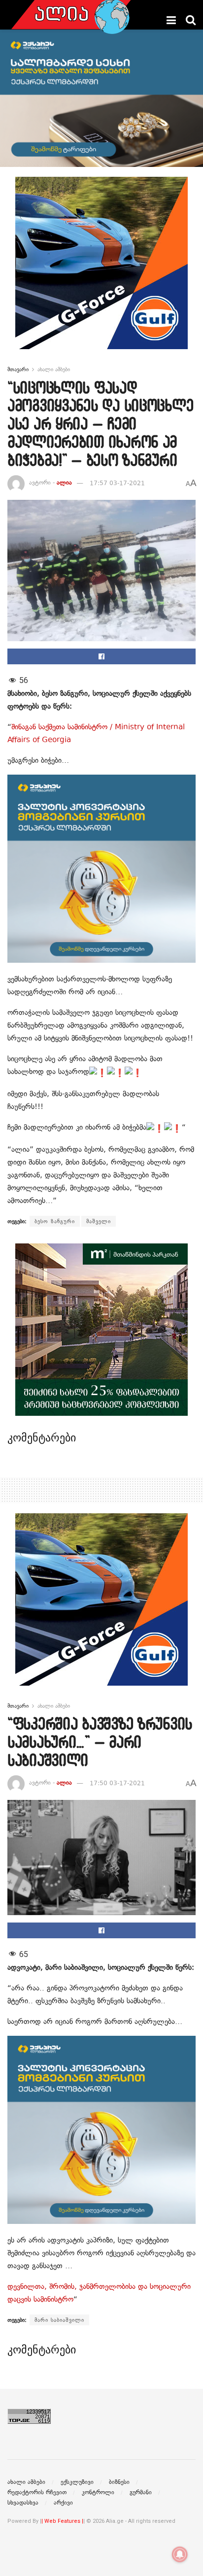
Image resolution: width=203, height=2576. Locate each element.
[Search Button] (191, 20)
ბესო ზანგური (55, 1221)
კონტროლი (98, 2492)
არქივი (63, 2503)
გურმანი (141, 2492)
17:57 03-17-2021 (117, 483)
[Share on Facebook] (101, 656)
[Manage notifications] (180, 2554)
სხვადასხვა (23, 2503)
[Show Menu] (171, 20)
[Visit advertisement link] (101, 270)
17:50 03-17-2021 (117, 1783)
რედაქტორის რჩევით (37, 2492)
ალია (64, 483)
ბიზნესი (119, 2482)
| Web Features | (62, 2521)
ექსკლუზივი (77, 2482)
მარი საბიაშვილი (59, 2320)
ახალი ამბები (54, 369)
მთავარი (18, 369)
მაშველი (99, 1221)
